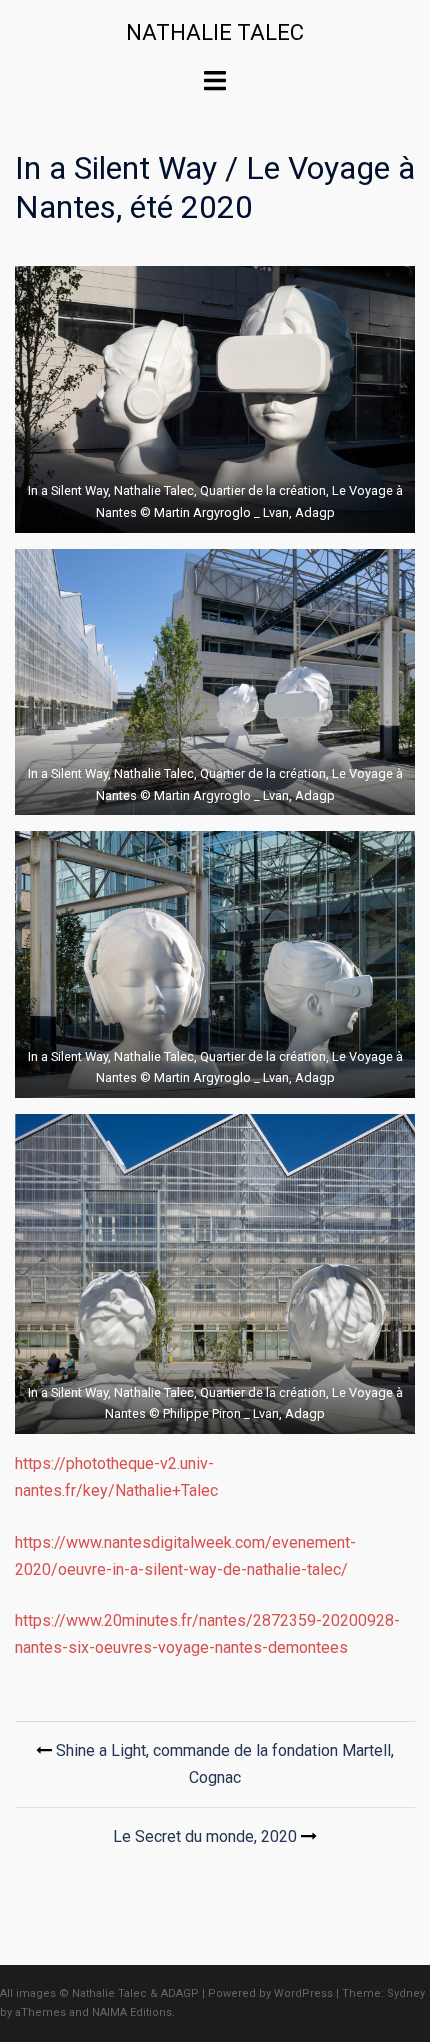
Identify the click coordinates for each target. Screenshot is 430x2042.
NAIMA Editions (132, 2012)
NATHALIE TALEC (215, 32)
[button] (215, 399)
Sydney (406, 1993)
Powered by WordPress (270, 1993)
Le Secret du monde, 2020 (205, 1836)
